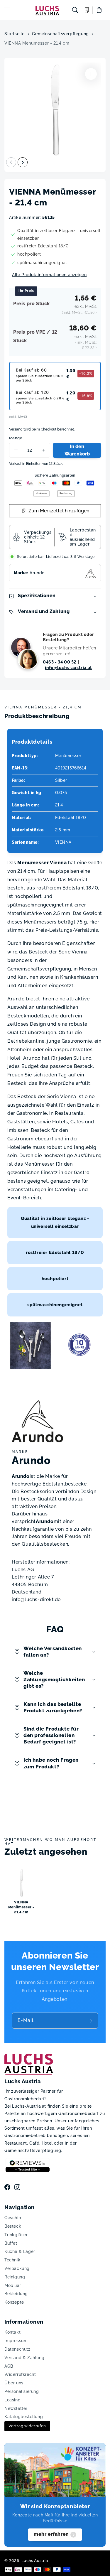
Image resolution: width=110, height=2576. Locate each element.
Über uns (14, 2383)
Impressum (16, 2341)
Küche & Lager (20, 2251)
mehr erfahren (51, 2534)
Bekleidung (16, 2294)
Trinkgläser (16, 2235)
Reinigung (15, 2277)
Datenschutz (17, 2349)
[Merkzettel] (87, 10)
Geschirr (13, 2218)
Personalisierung (22, 2391)
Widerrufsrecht (20, 2374)
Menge (16, 438)
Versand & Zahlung (24, 2358)
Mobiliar (13, 2285)
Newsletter (16, 2408)
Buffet (11, 2243)
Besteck (13, 2226)
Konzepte (14, 2302)
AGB (9, 2366)
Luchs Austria (35, 2561)
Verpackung (17, 2268)
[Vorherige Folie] (11, 162)
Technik (12, 2260)
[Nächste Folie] (23, 162)
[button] (7, 10)
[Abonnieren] (92, 2021)
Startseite (15, 34)
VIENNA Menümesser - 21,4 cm (37, 43)
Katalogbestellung (24, 2417)
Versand (16, 429)
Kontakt (12, 2332)
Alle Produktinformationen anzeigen (49, 275)
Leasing (12, 2400)
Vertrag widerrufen (27, 2426)
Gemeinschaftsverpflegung (60, 34)
